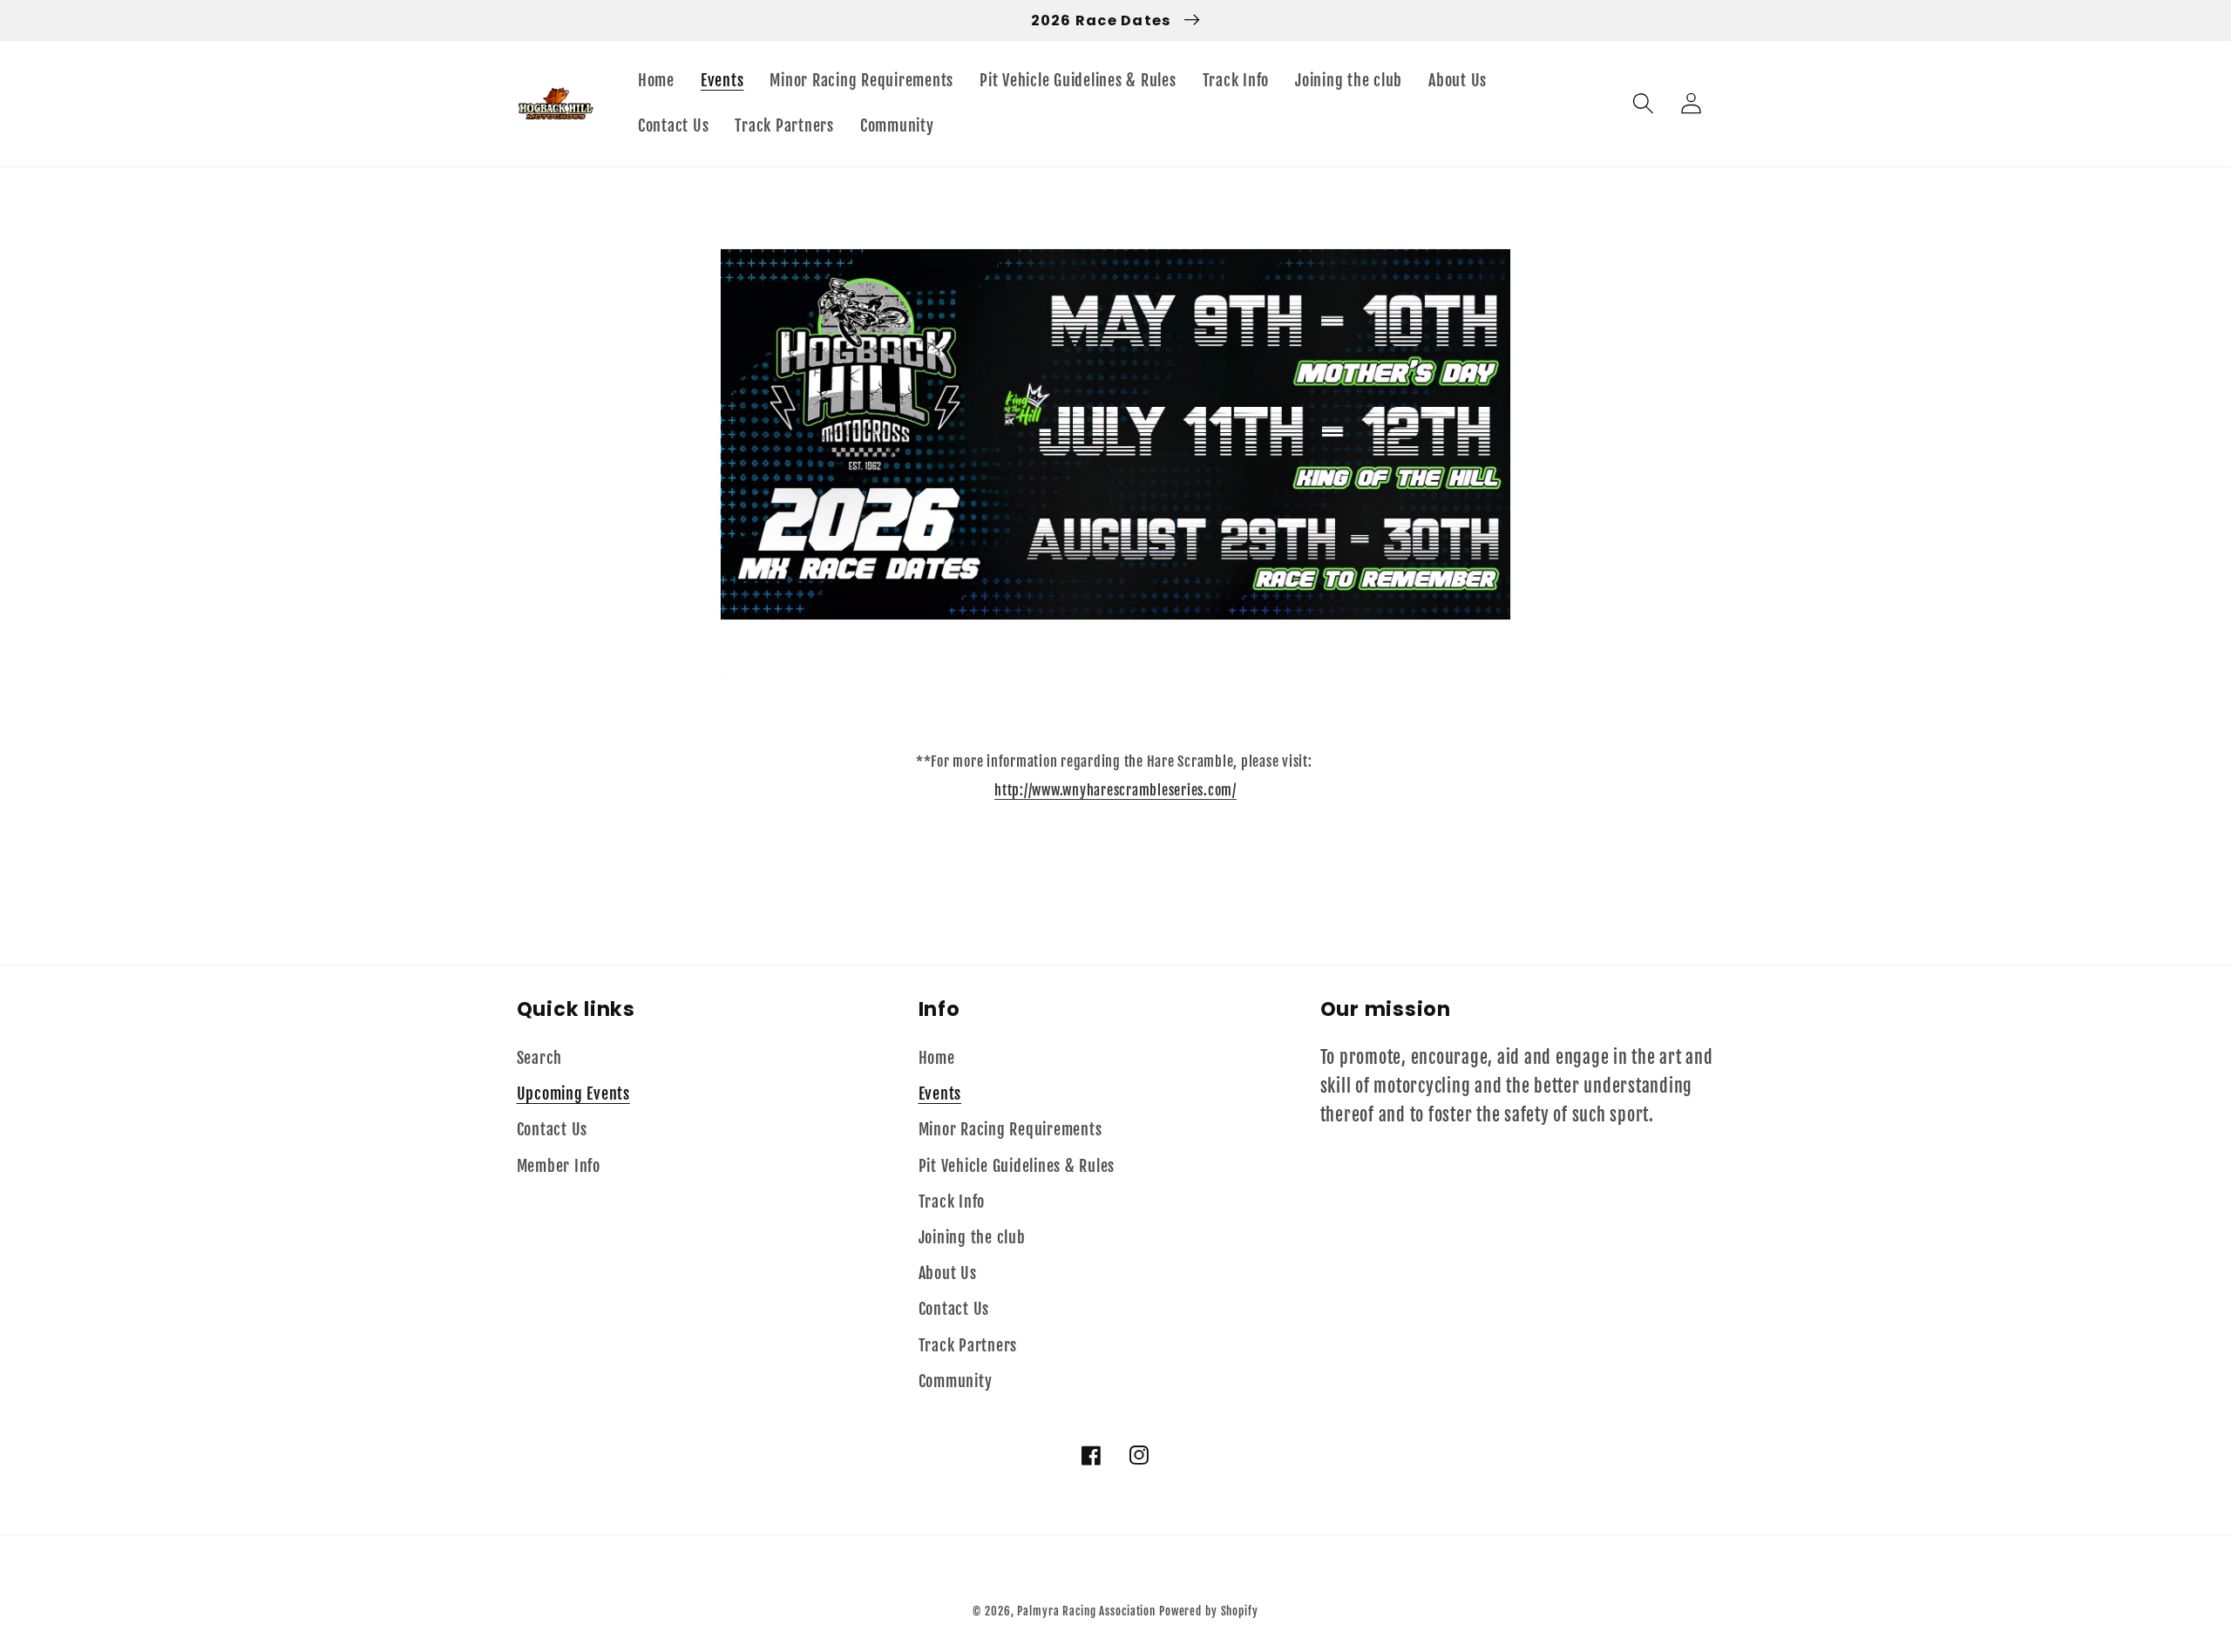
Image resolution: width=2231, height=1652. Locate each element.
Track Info (952, 1202)
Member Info (559, 1166)
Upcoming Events (573, 1093)
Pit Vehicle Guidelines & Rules (1017, 1166)
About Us (948, 1273)
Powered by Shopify (1209, 1611)
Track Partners (968, 1345)
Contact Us (553, 1129)
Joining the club (972, 1237)
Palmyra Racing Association (1086, 1611)
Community (956, 1381)
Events (940, 1093)
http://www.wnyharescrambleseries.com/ (1115, 790)
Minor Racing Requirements (1010, 1129)
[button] (1643, 103)
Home (937, 1058)
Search (540, 1058)
